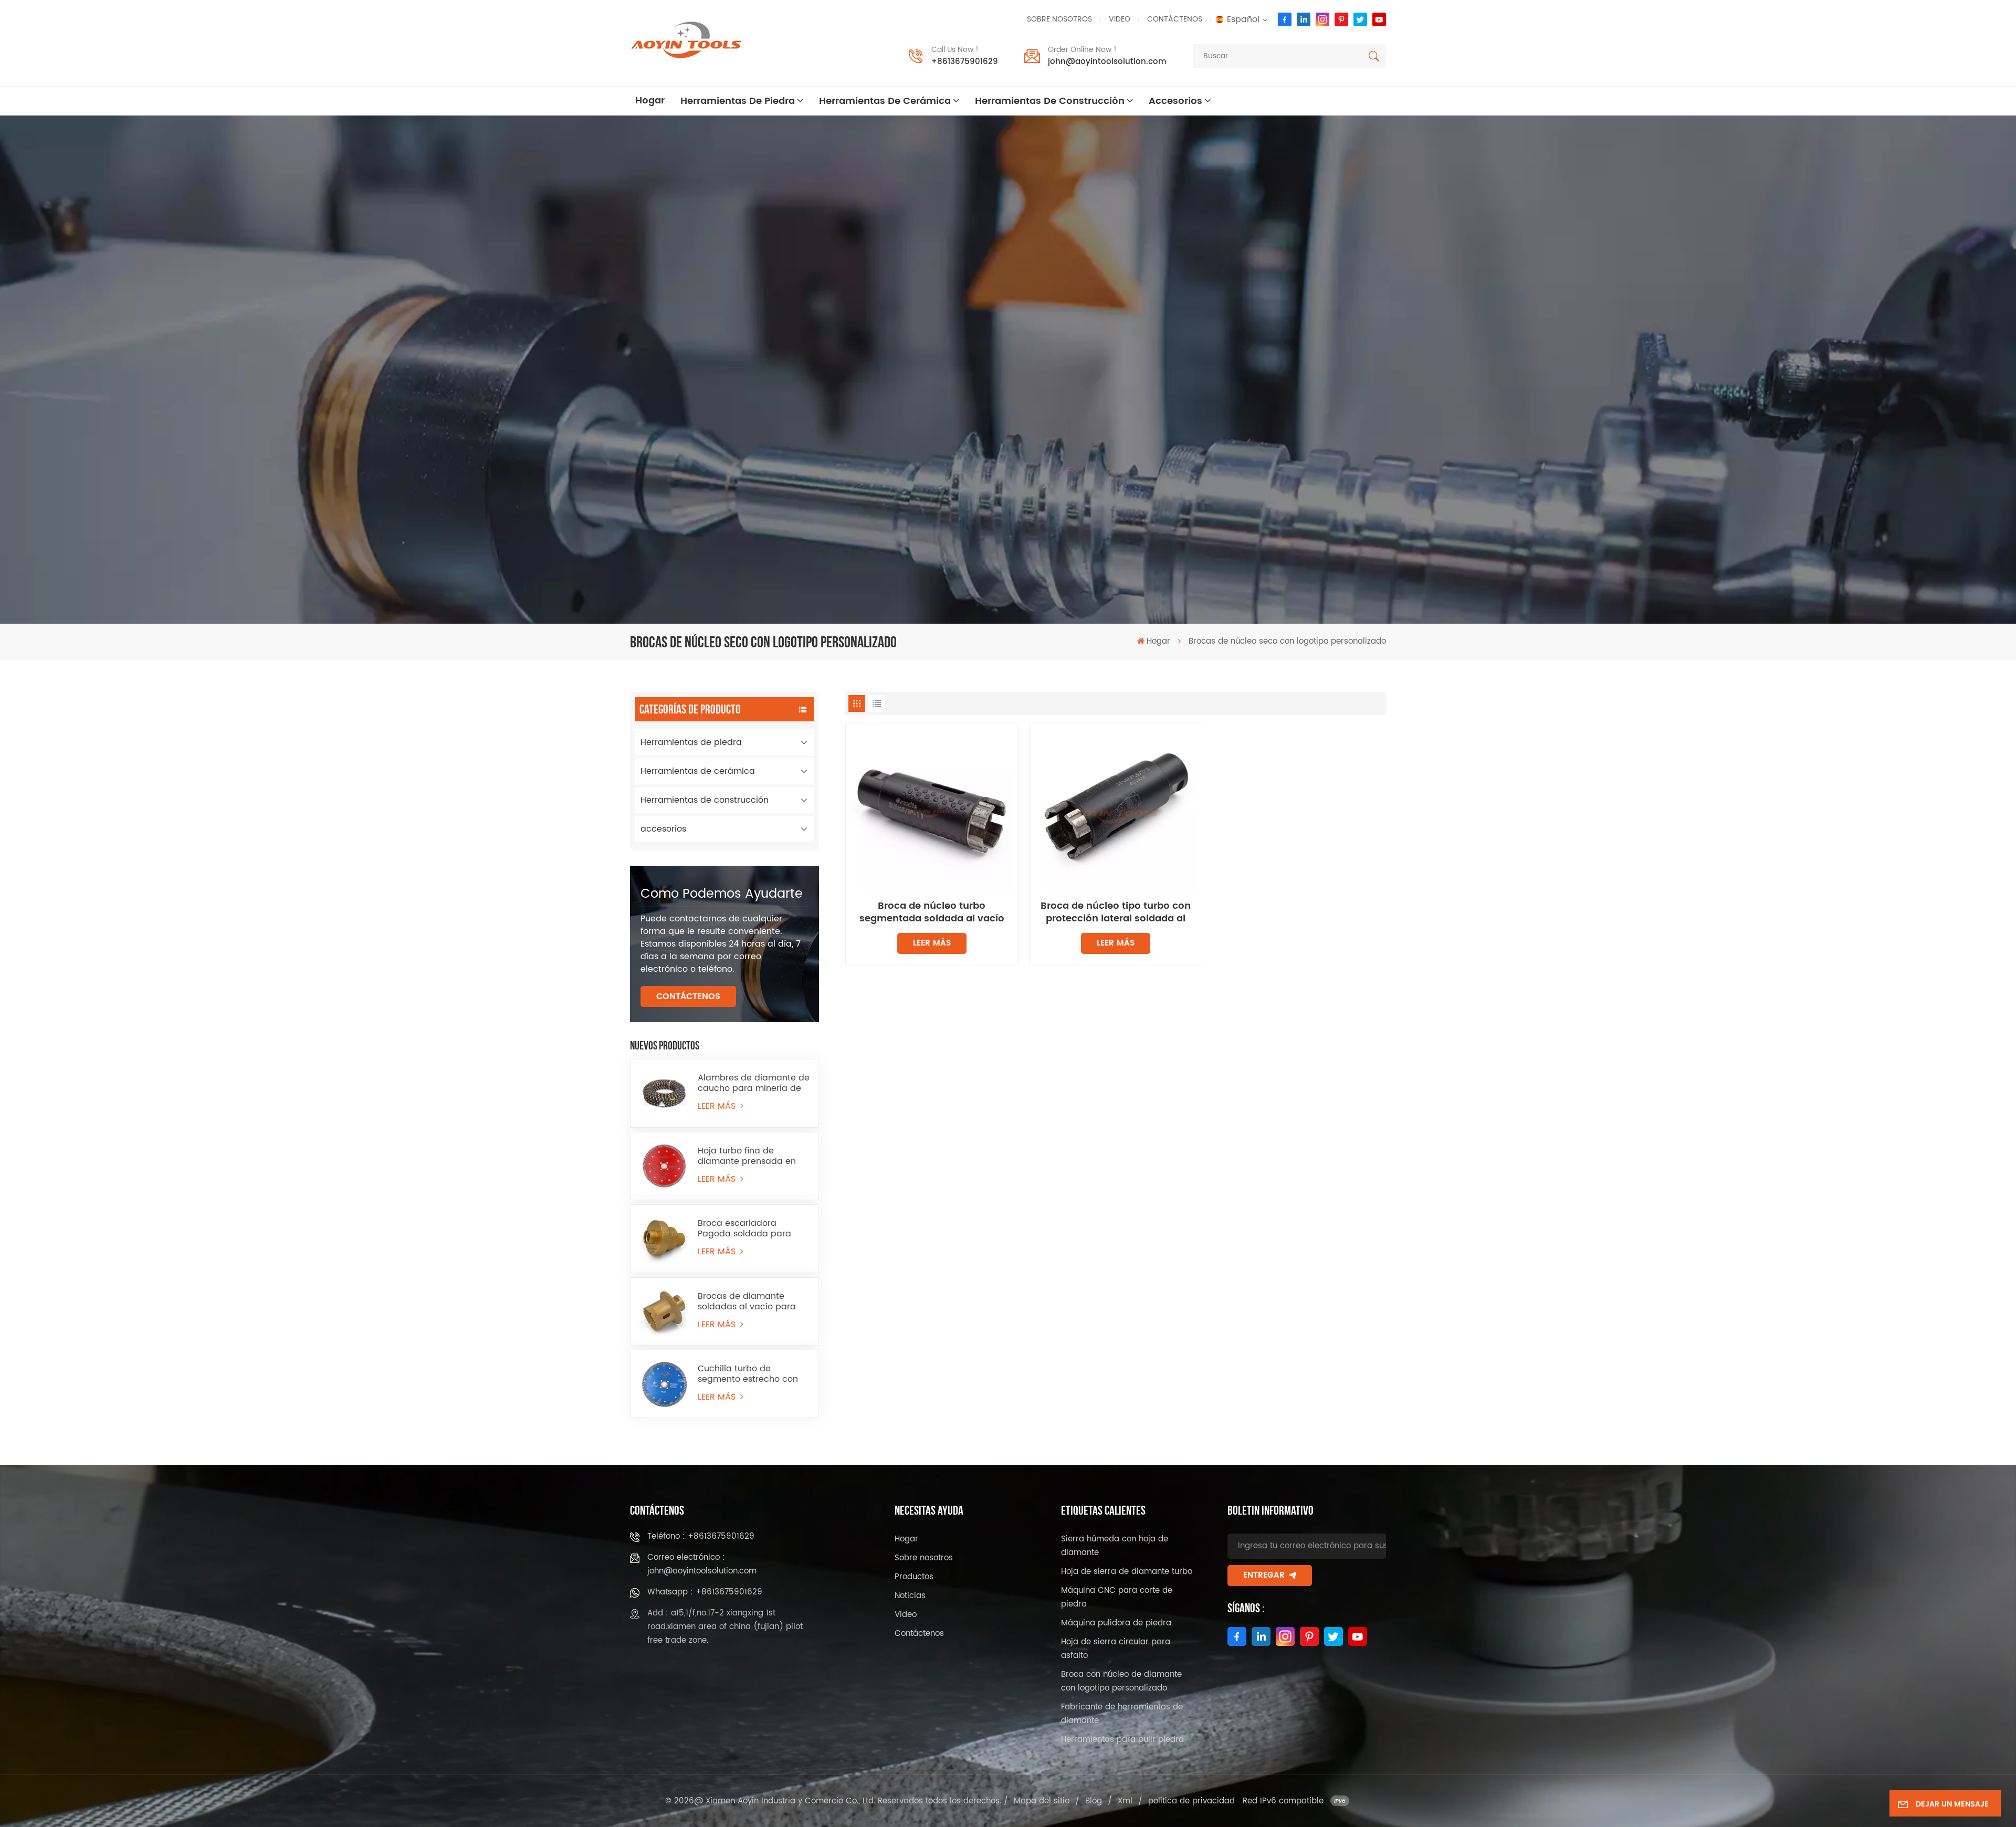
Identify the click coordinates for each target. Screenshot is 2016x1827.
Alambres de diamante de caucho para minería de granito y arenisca (754, 1083)
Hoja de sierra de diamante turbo (1127, 1572)
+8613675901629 (965, 62)
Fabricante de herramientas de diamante (1122, 1714)
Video (1120, 19)
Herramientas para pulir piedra (1122, 1740)
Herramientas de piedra (738, 101)
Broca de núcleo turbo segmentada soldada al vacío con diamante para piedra (932, 912)
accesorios (1175, 101)
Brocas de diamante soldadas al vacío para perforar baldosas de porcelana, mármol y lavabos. (747, 1301)
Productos (914, 1577)
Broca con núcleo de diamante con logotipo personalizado (1121, 1681)
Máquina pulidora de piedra (1116, 1623)
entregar (1264, 1575)
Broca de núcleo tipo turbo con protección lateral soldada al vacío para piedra (1116, 912)
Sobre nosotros (1059, 19)
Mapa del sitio (1042, 1801)
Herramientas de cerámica (885, 101)
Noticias (910, 1596)
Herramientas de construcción (1050, 101)
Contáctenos (1175, 19)
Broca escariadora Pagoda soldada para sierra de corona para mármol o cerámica (744, 1228)
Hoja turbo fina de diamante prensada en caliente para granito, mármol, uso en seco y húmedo (747, 1156)
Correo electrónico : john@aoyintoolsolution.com (702, 1564)
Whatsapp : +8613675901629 (705, 1592)
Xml (1125, 1801)
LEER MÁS (718, 1106)
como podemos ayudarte (722, 894)
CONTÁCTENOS (688, 996)
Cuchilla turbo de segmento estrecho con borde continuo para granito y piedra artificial (750, 1374)
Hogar (650, 101)
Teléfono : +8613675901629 (701, 1536)
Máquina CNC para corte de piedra (1117, 1597)
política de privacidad (1191, 1801)
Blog (1094, 1801)
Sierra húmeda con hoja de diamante (1115, 1546)
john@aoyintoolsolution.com (1107, 62)
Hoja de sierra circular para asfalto (1116, 1649)
